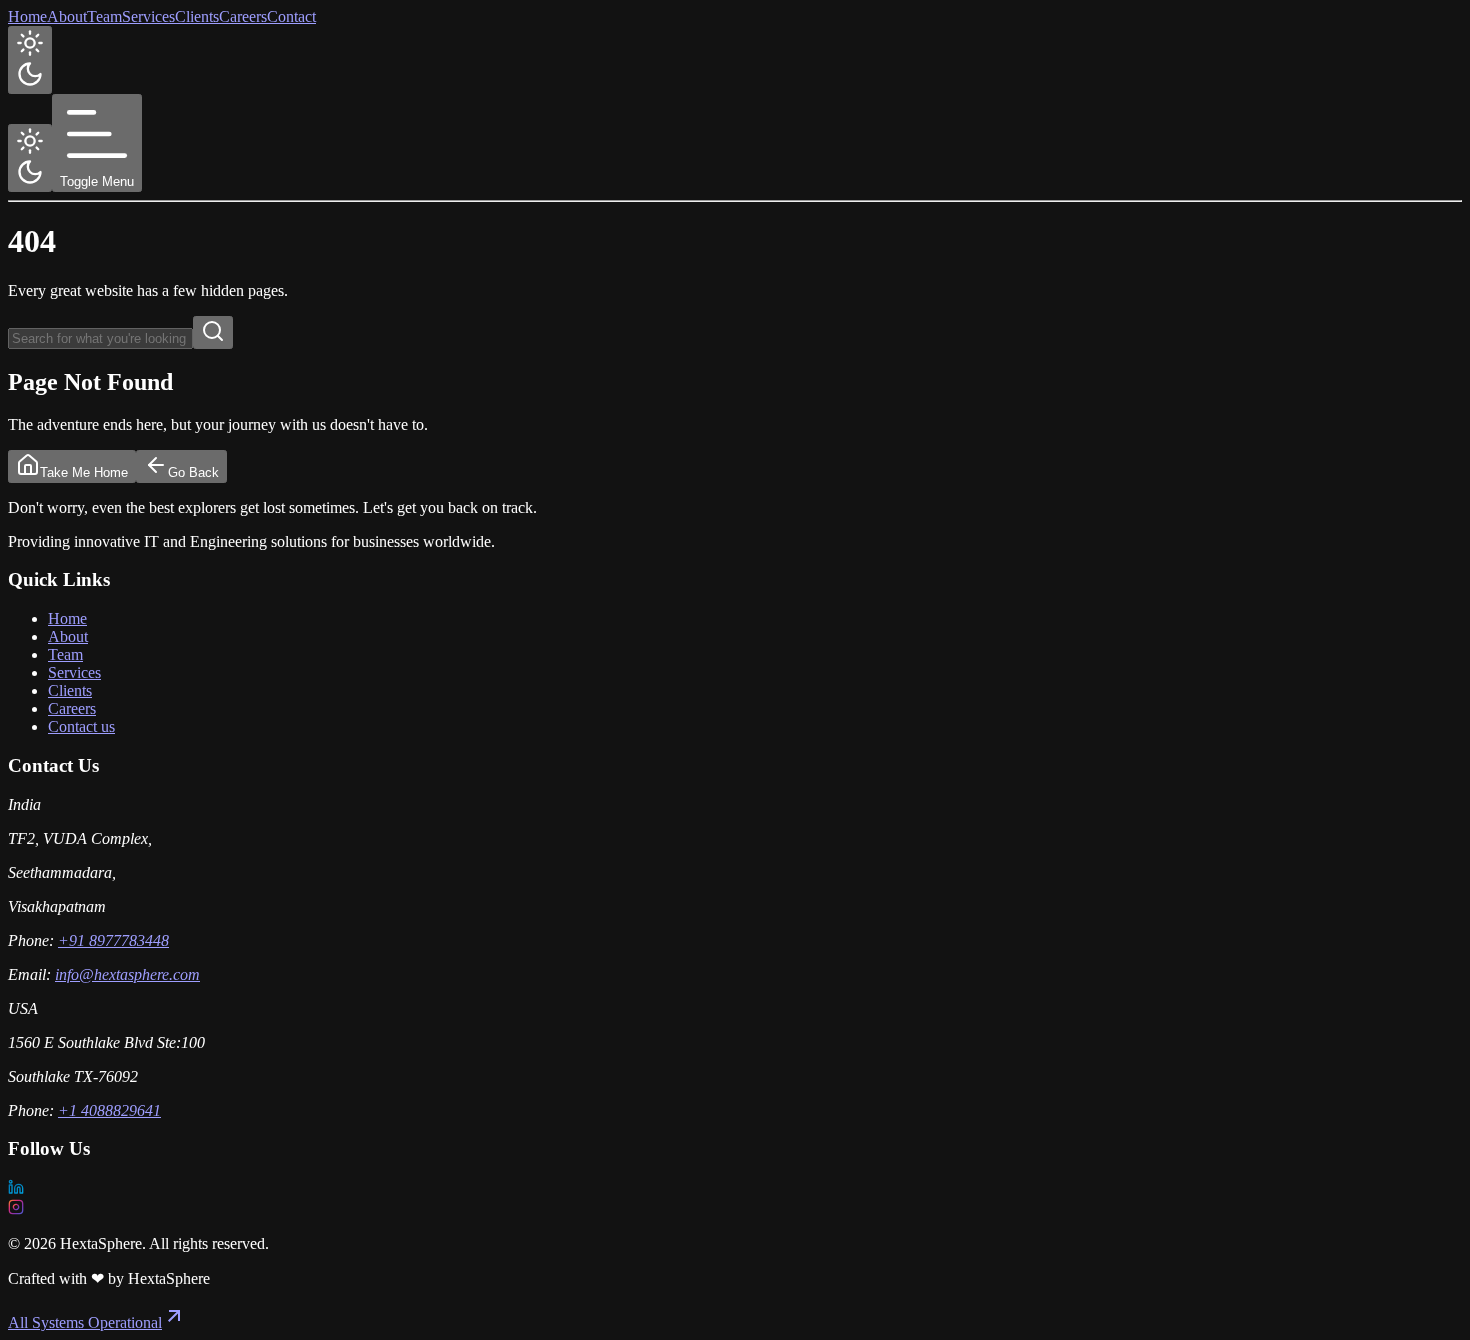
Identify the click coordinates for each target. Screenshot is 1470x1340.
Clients (197, 16)
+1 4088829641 (109, 1110)
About (67, 16)
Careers (243, 16)
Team (104, 16)
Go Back (193, 472)
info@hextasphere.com (127, 974)
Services (148, 16)
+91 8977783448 (113, 940)
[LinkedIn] (735, 1189)
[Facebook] (735, 1209)
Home (27, 16)
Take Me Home (84, 472)
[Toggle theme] (30, 60)
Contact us (81, 726)
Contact (291, 16)
